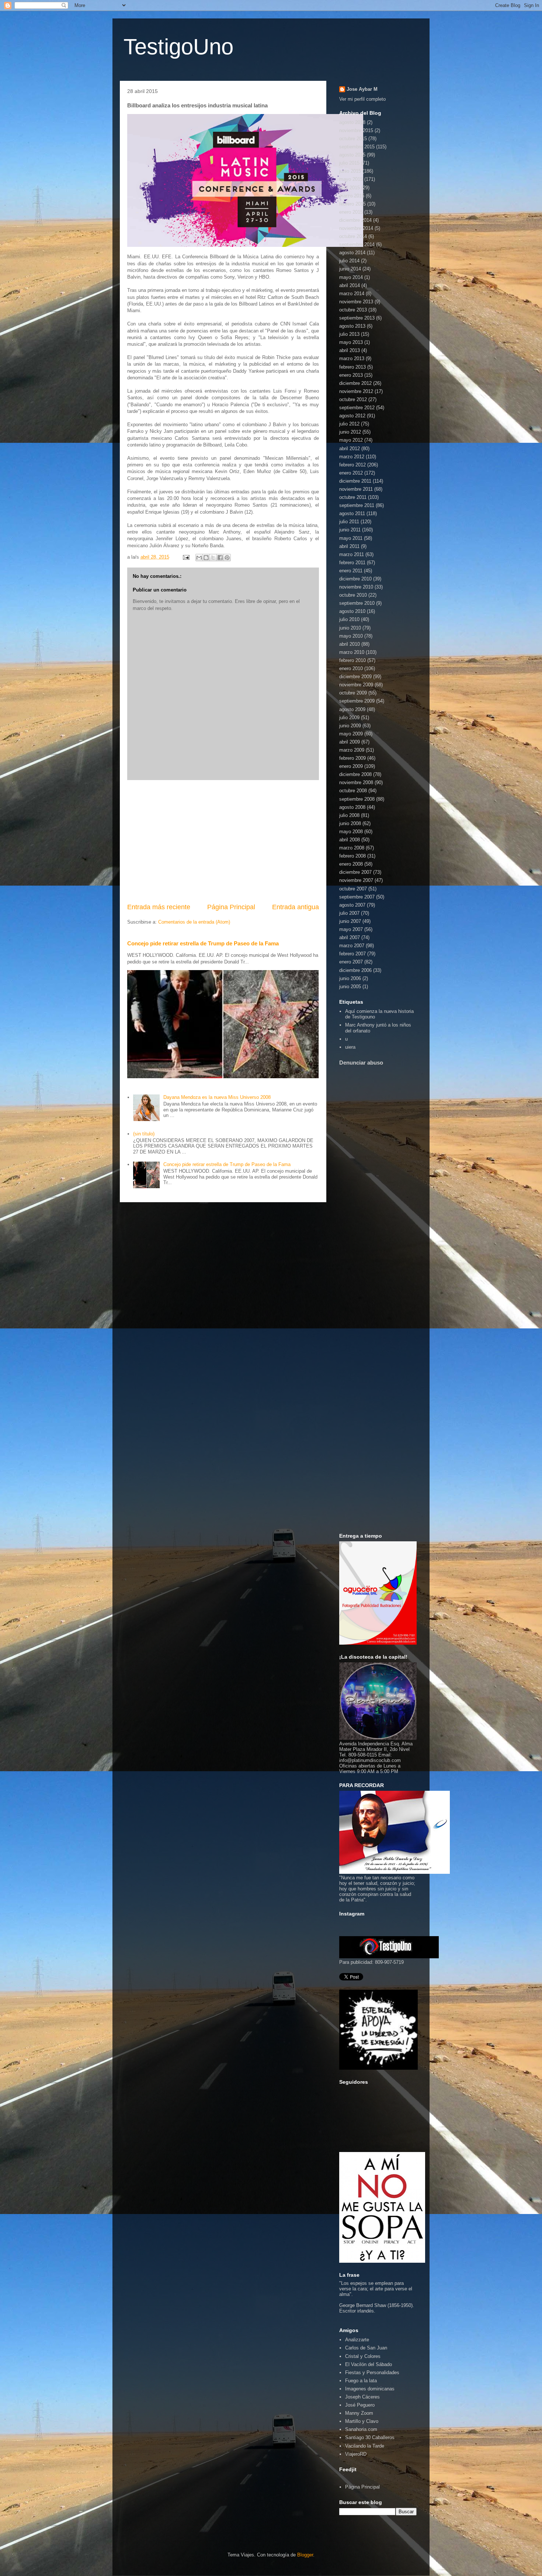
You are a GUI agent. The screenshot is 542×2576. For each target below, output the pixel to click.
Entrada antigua (296, 907)
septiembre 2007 (357, 897)
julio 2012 (349, 424)
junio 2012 (350, 432)
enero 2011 (351, 571)
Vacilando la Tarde (365, 2446)
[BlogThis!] (206, 558)
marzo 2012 (352, 457)
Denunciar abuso (361, 1063)
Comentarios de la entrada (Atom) (194, 922)
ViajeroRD (356, 2454)
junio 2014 (350, 269)
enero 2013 (351, 375)
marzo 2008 (352, 848)
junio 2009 (350, 726)
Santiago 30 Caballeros (370, 2437)
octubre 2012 (353, 399)
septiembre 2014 (357, 244)
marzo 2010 (352, 652)
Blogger (305, 2555)
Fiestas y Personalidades (372, 2372)
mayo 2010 (351, 636)
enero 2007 (351, 962)
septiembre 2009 (357, 701)
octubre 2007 (353, 889)
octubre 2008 (353, 791)
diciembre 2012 (355, 383)
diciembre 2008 (355, 774)
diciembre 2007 (355, 872)
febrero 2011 (352, 563)
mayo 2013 (351, 342)
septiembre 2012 (357, 408)
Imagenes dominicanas (370, 2389)
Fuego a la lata (361, 2381)
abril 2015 (350, 188)
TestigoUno (178, 47)
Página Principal (231, 907)
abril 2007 (350, 937)
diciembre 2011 (355, 481)
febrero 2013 (352, 367)
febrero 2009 (352, 758)
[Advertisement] (223, 841)
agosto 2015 (352, 155)
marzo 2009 (352, 750)
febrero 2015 (352, 204)
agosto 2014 (352, 253)
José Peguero (360, 2405)
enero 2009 (351, 766)
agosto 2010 (352, 611)
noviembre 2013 (356, 302)
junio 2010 (350, 628)
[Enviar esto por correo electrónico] (199, 558)
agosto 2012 (352, 416)
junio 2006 (350, 978)
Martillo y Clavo (362, 2421)
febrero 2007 (352, 954)
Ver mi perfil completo (362, 99)
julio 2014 (349, 261)
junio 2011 (350, 530)
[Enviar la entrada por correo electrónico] (186, 557)
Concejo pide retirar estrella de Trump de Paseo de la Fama (203, 943)
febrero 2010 (352, 660)
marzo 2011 (352, 554)
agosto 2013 (352, 326)
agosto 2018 (352, 122)
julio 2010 (349, 619)
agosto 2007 (352, 905)
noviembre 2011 (356, 489)
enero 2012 (351, 473)
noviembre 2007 (356, 880)
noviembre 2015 (356, 130)
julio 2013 (349, 334)
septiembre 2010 (357, 603)
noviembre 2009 (356, 685)
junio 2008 (350, 823)
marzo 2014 (352, 294)
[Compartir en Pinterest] (227, 558)
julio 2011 (349, 522)
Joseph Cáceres (362, 2397)
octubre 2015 (353, 139)
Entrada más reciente (159, 907)
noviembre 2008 (356, 782)
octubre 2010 (353, 595)
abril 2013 (350, 350)
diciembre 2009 (355, 677)
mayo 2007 (351, 929)
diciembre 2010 (355, 579)
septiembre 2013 (357, 318)
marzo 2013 (352, 358)
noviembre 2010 (356, 587)
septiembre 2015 (357, 147)
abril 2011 (349, 546)
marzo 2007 (352, 946)
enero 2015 (351, 212)
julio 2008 (349, 815)
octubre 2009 (353, 693)
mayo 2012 (351, 440)
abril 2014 (350, 285)
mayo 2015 (351, 179)
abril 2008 (350, 840)
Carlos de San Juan (366, 2348)
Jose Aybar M (362, 89)
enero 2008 (351, 864)
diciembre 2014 (355, 220)
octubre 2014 (353, 236)
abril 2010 (350, 644)
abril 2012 (350, 449)
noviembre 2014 (356, 228)
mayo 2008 (351, 832)
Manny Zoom (359, 2413)
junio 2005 (350, 987)
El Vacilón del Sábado (369, 2364)
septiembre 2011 (357, 505)
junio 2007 (350, 921)
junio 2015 (350, 171)
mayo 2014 (351, 277)
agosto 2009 (352, 709)
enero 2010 (351, 668)
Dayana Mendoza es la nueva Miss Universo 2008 (217, 1097)
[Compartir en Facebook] (220, 558)
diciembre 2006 (355, 970)
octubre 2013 (353, 310)
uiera (350, 1047)
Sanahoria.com (361, 2429)
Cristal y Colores (363, 2356)
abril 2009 (350, 742)
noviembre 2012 (356, 391)
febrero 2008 (352, 856)
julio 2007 (349, 913)
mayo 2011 (351, 538)
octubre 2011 (353, 497)
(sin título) (144, 1134)
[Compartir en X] (213, 558)
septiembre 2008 (357, 799)
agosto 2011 (352, 513)
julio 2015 (349, 163)
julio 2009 (349, 718)
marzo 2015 (352, 196)
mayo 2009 (351, 734)
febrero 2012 (352, 465)
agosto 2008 (352, 807)
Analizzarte (357, 2340)
